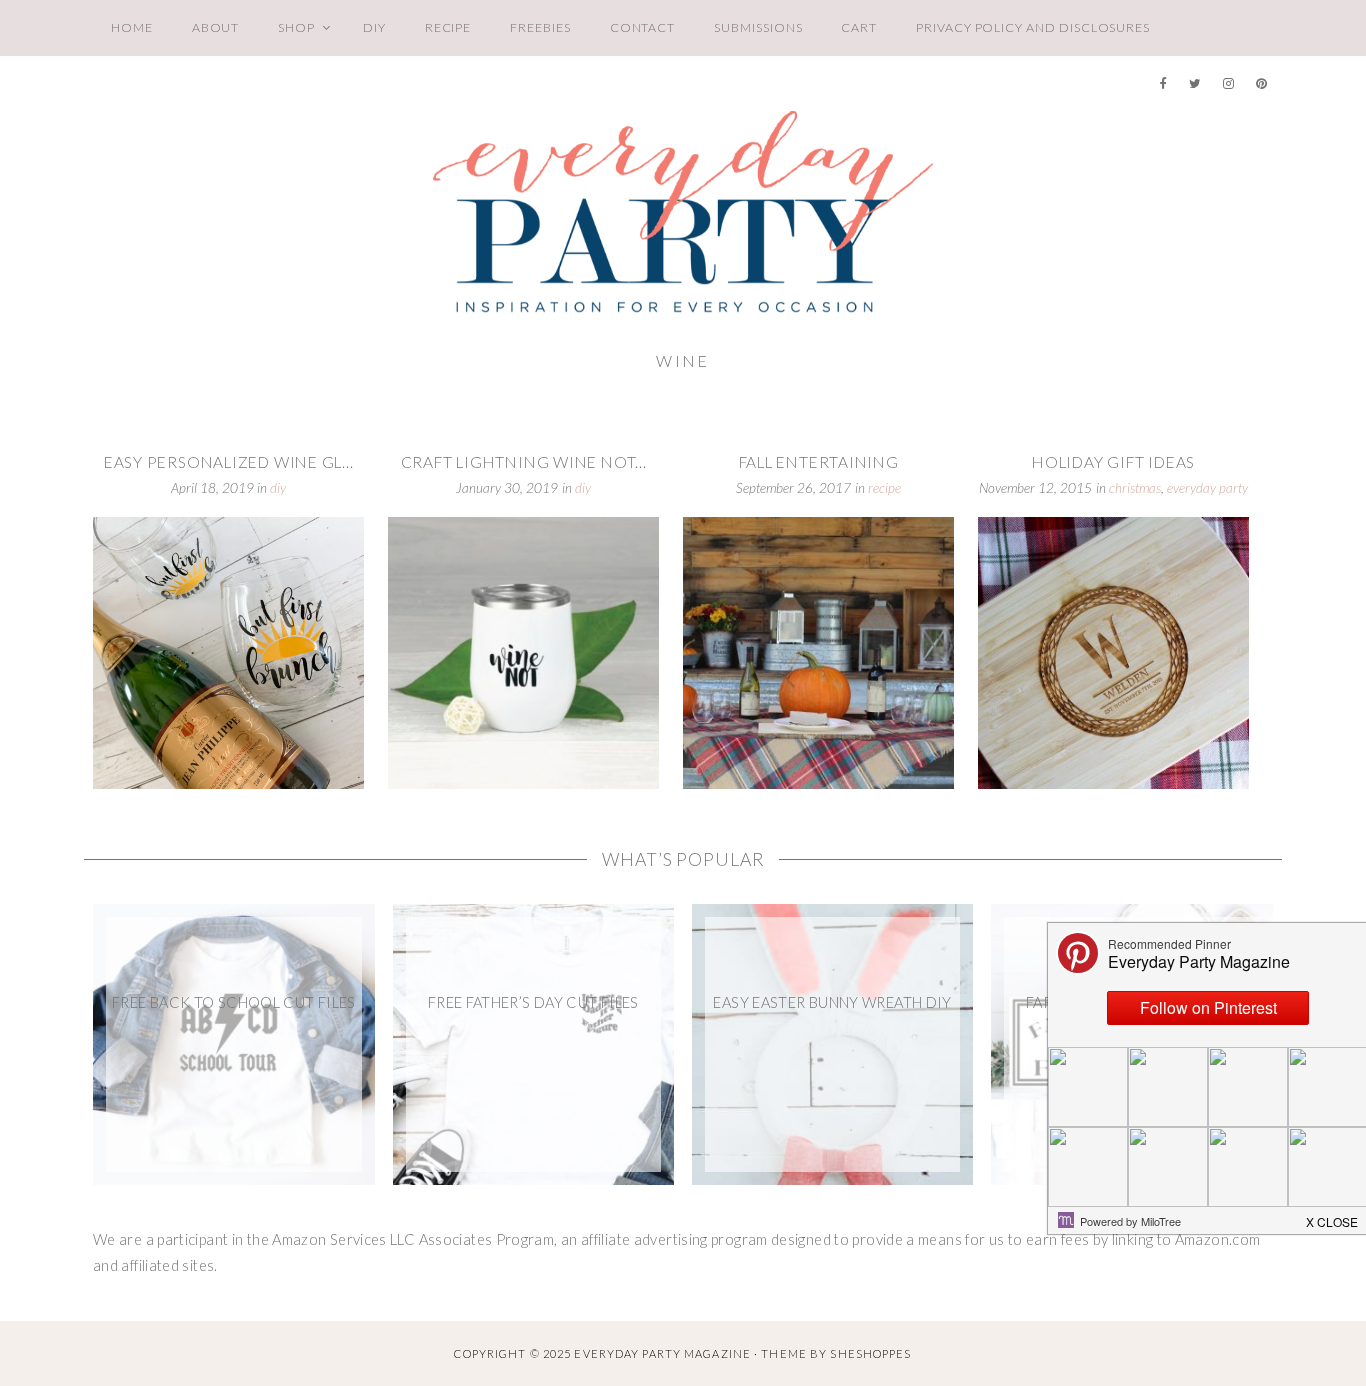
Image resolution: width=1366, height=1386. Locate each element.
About (216, 27)
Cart (859, 27)
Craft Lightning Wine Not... (524, 462)
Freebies (540, 27)
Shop (296, 27)
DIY (374, 27)
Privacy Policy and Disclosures (1033, 27)
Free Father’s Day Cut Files (533, 1002)
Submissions (758, 27)
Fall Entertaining (819, 462)
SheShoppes (870, 1353)
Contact (643, 27)
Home (132, 27)
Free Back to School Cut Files (234, 1002)
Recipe (448, 27)
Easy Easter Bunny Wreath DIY (832, 1002)
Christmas (1135, 488)
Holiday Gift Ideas (1113, 462)
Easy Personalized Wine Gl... (229, 462)
